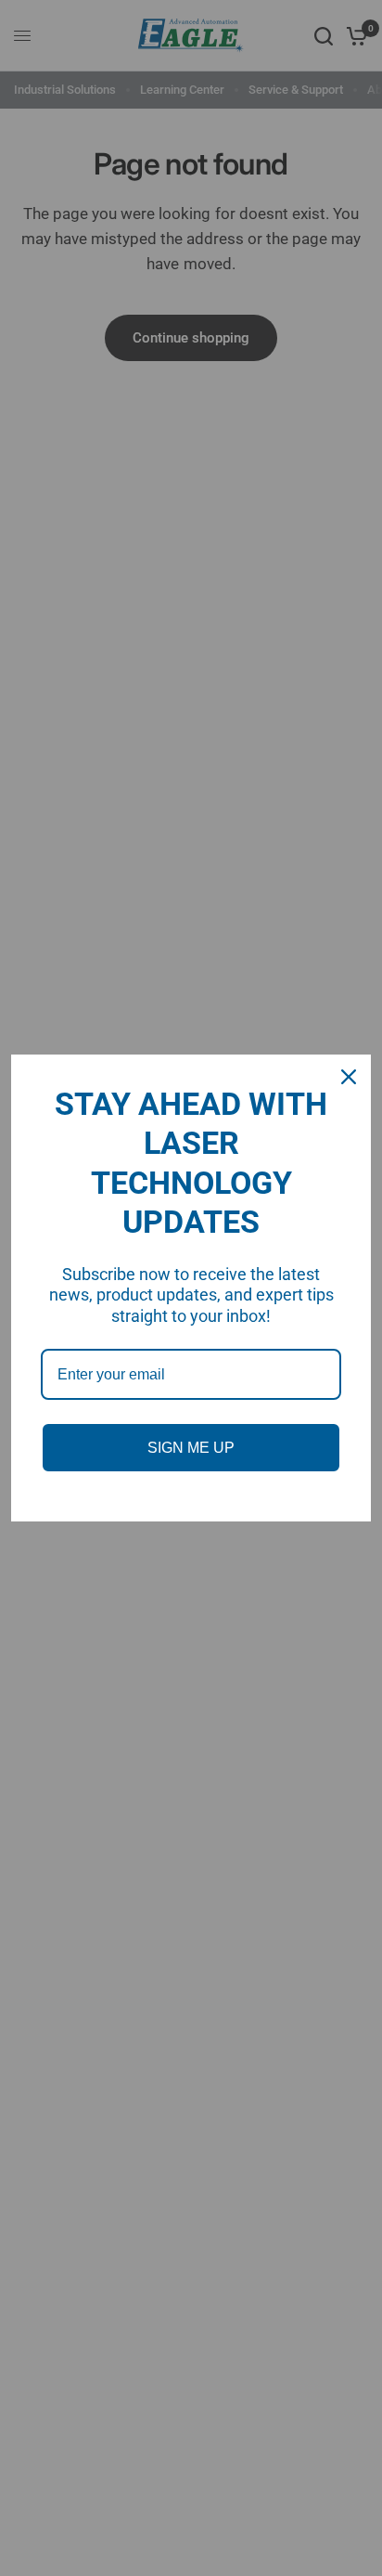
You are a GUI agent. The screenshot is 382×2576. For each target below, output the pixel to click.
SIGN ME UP (191, 1448)
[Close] (349, 1077)
